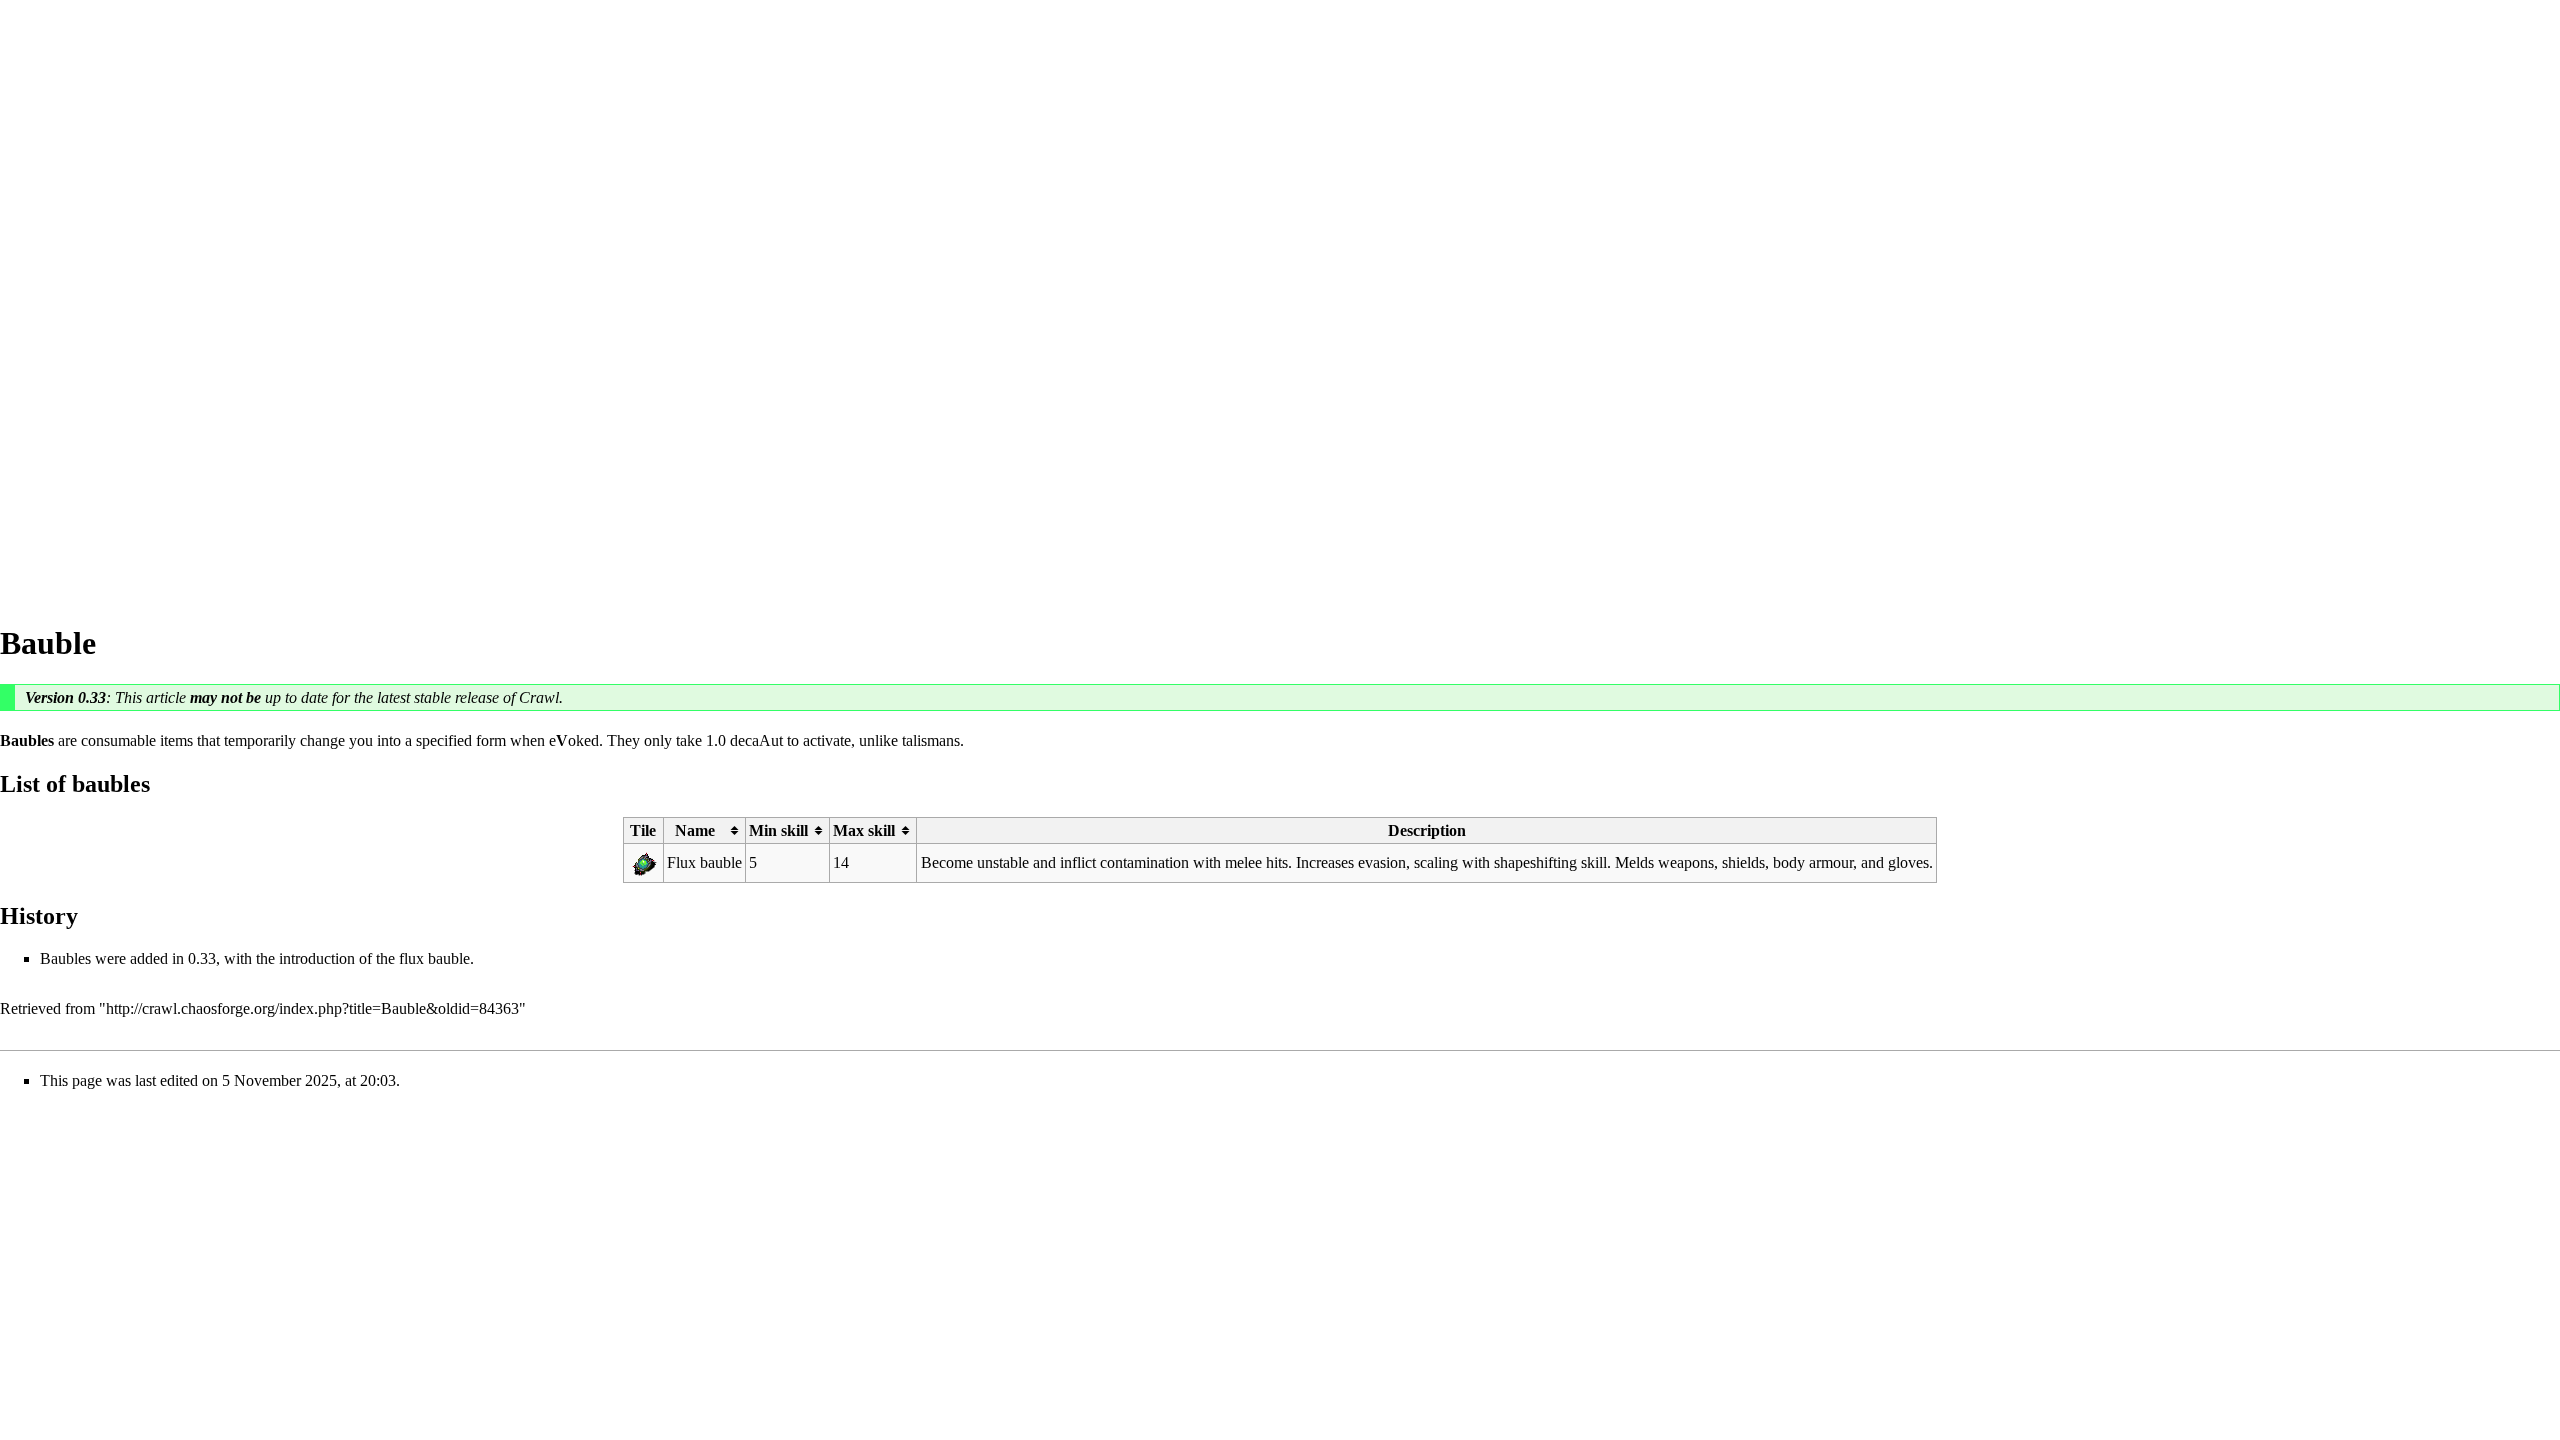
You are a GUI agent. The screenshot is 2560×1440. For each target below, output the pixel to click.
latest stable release (438, 697)
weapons (1686, 862)
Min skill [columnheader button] (778, 830)
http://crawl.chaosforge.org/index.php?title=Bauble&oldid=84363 (312, 1008)
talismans (931, 740)
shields (1743, 862)
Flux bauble (704, 862)
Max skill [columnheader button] (864, 830)
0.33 (92, 697)
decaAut (756, 740)
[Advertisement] (80, 300)
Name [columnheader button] (695, 830)
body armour (1813, 862)
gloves (1908, 862)
